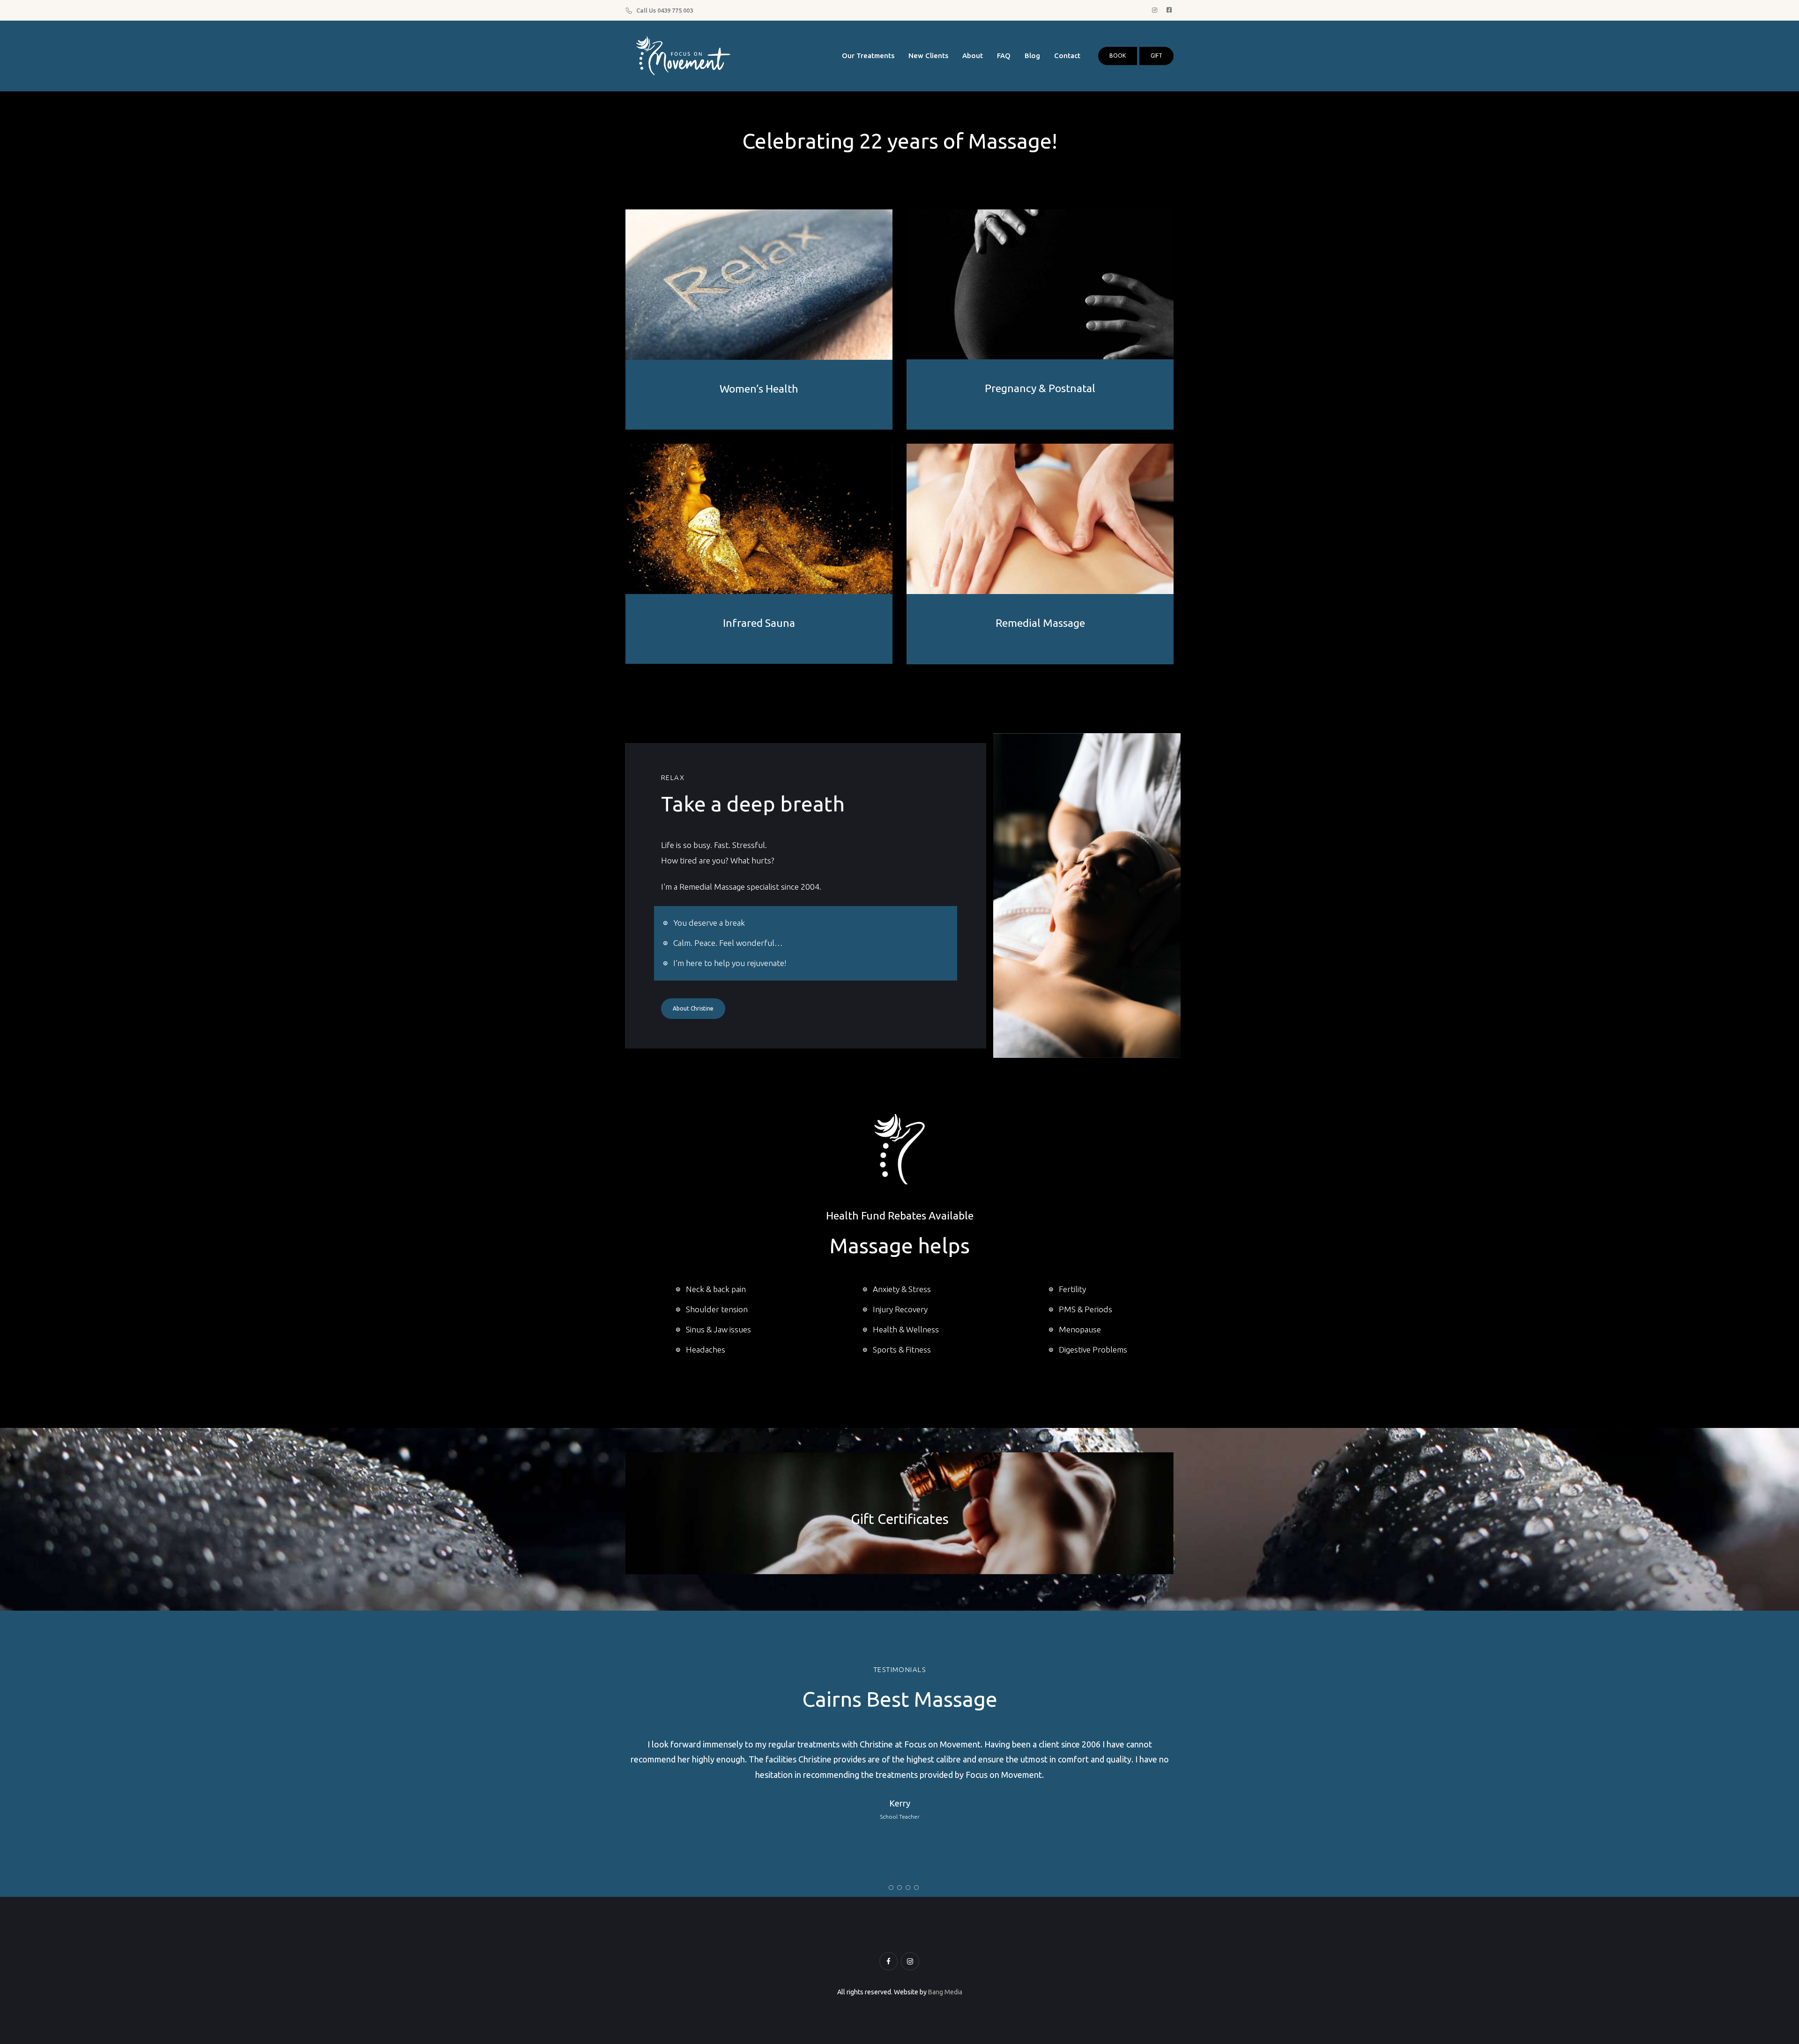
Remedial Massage (1040, 623)
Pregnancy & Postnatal (1040, 388)
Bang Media (945, 1992)
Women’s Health (759, 389)
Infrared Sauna (759, 623)
